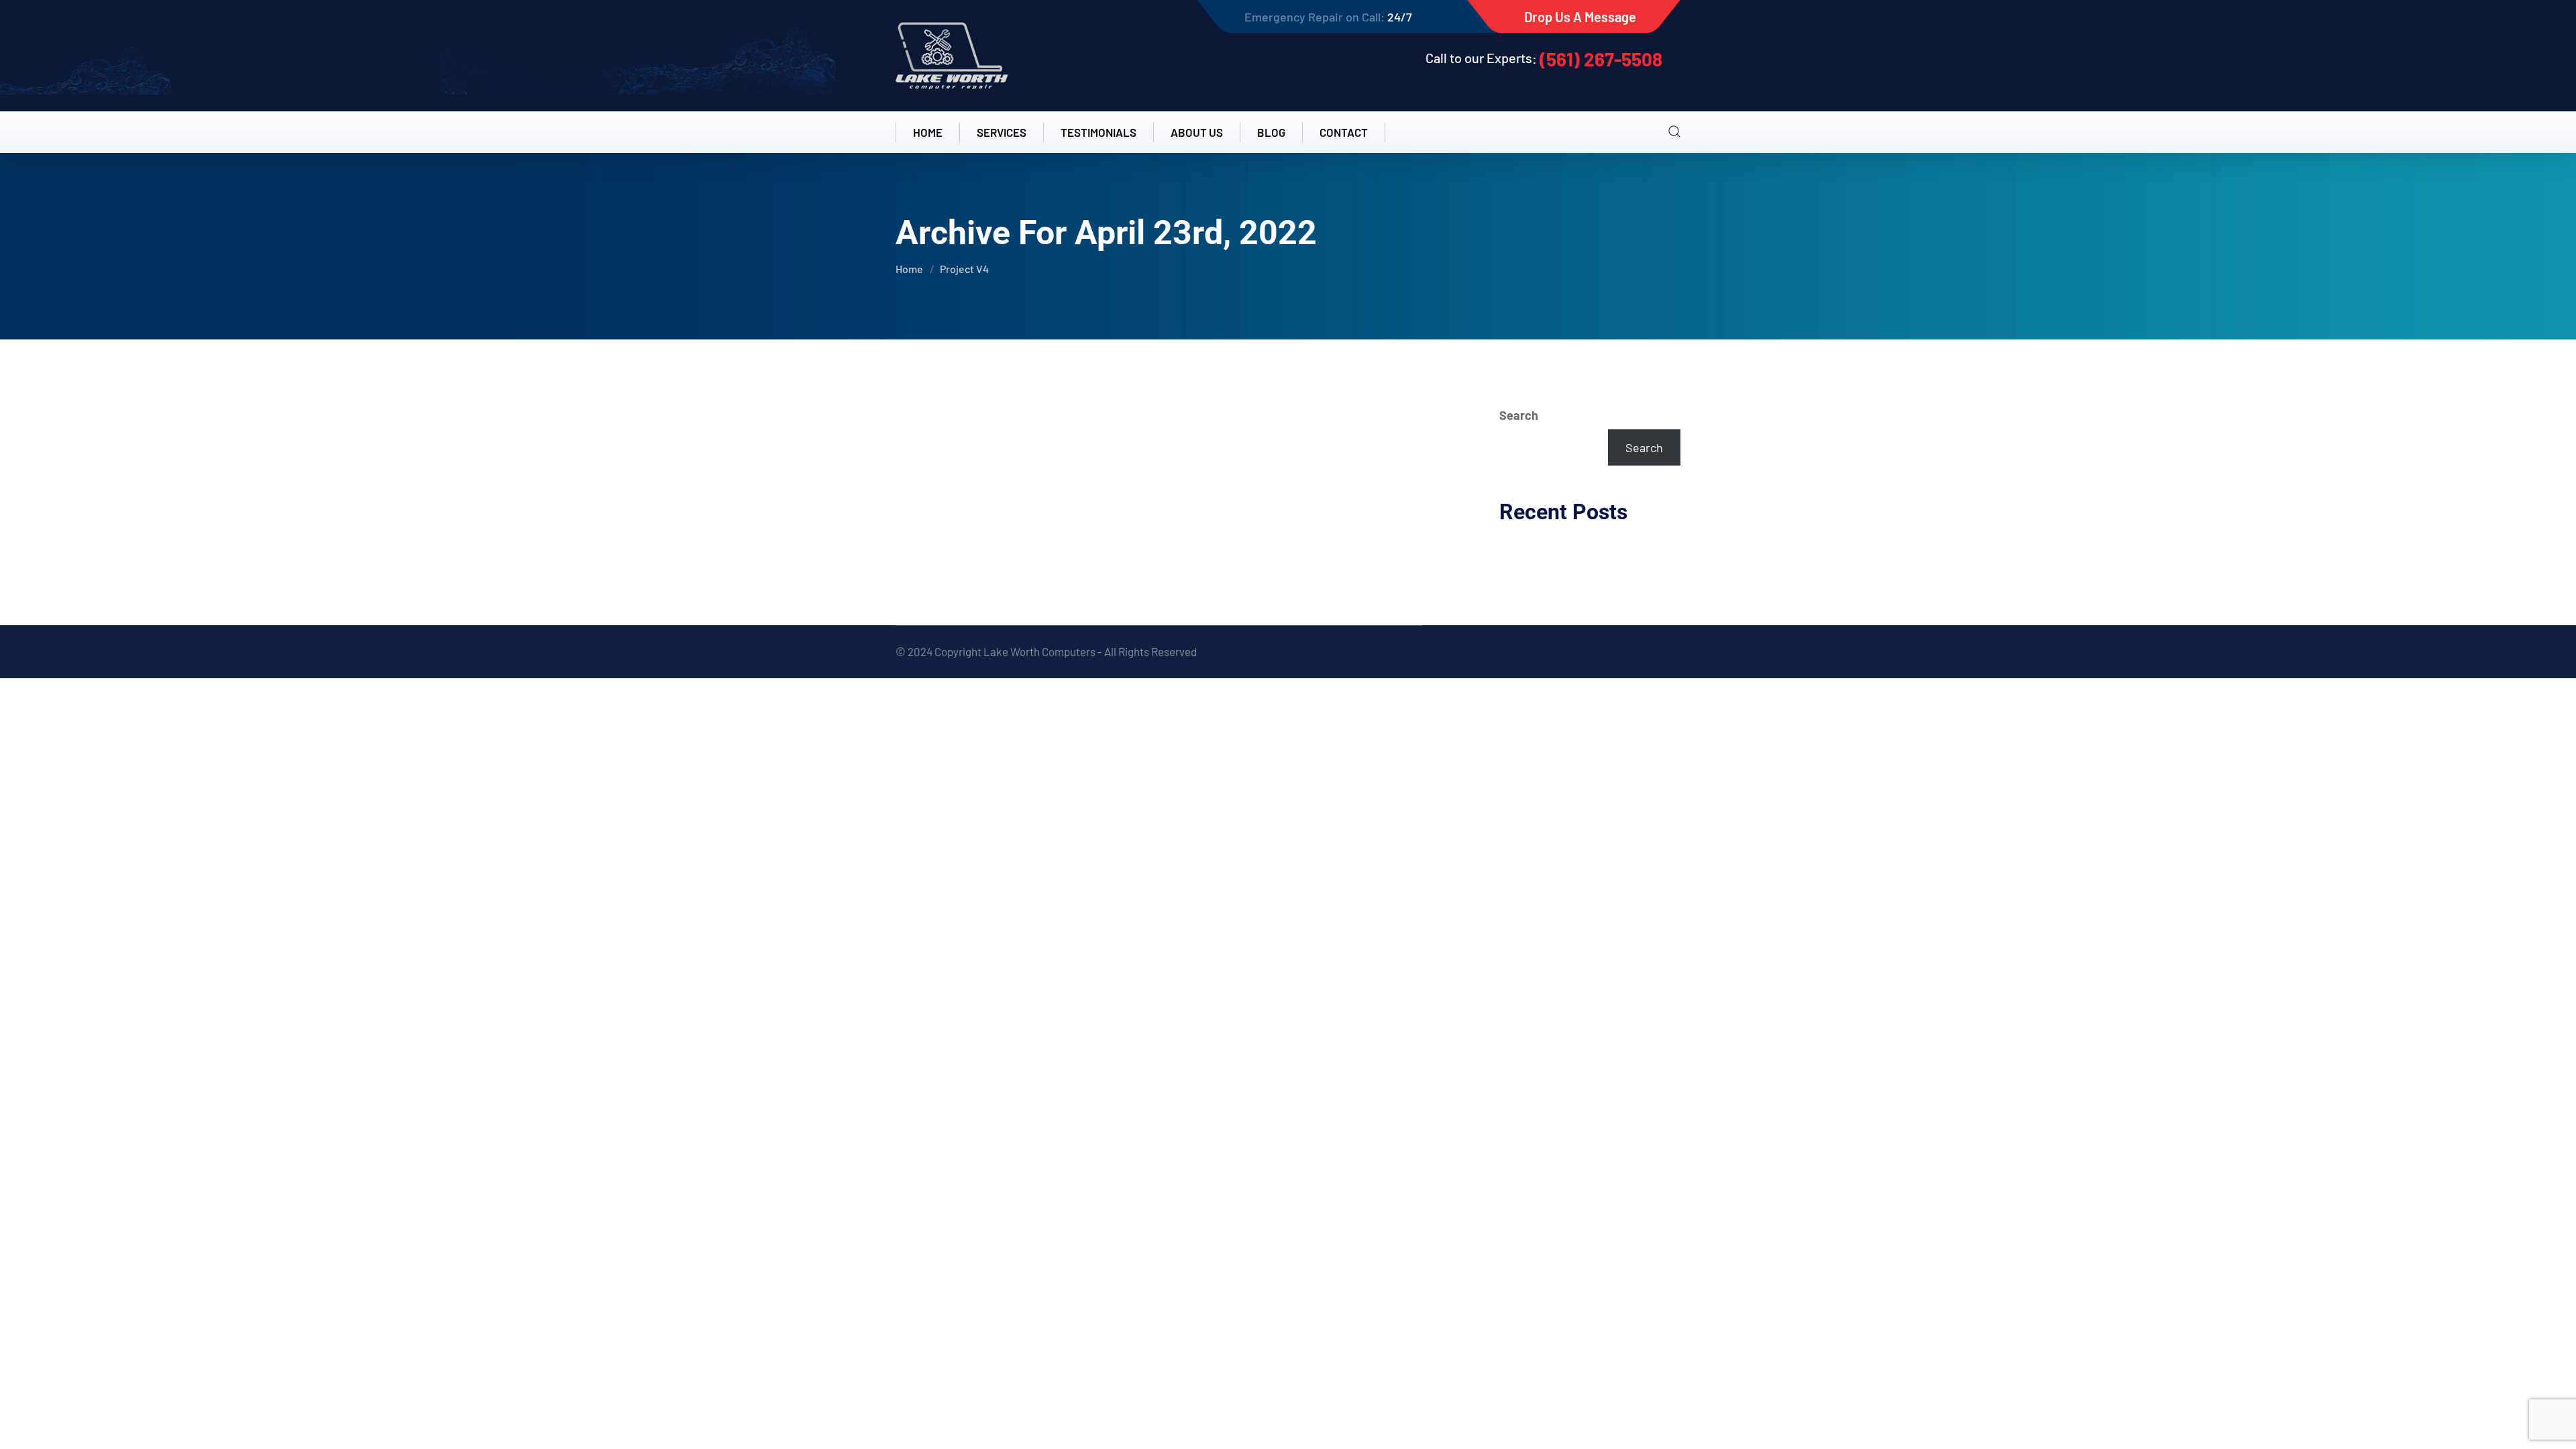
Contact (1344, 132)
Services (1002, 132)
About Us (1197, 132)
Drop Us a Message (1580, 17)
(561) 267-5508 (1601, 59)
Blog (1271, 132)
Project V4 (964, 269)
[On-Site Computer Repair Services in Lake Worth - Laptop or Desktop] (952, 56)
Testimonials (1098, 132)
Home (928, 132)
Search (1519, 415)
